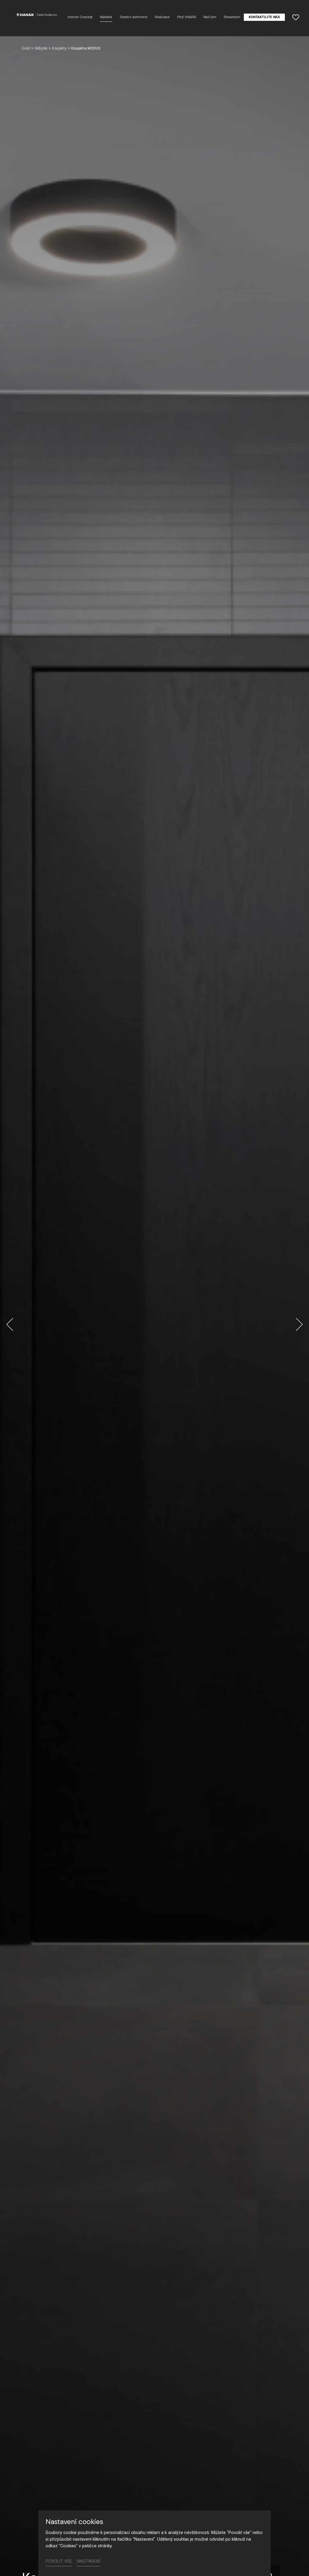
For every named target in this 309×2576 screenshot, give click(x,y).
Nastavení (89, 2561)
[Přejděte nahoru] (296, 2563)
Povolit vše (59, 2561)
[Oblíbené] (296, 17)
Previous (10, 1324)
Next (299, 1324)
